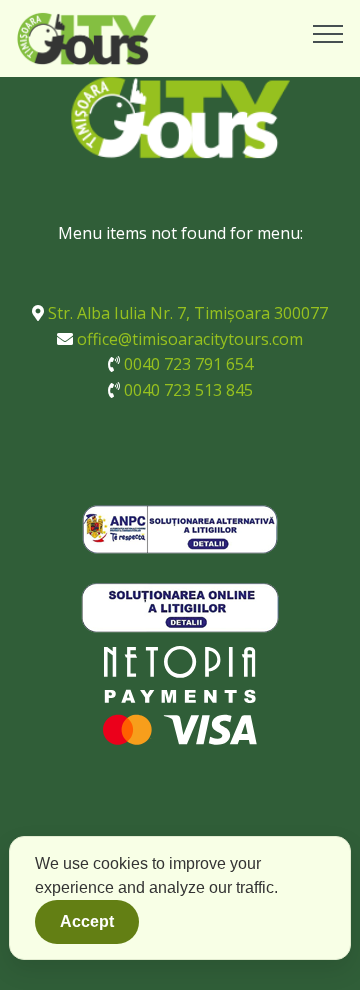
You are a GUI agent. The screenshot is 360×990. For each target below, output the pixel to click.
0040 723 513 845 (188, 390)
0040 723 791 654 (188, 364)
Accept (87, 921)
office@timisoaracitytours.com (190, 339)
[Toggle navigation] (328, 33)
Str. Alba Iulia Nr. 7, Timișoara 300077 (188, 313)
